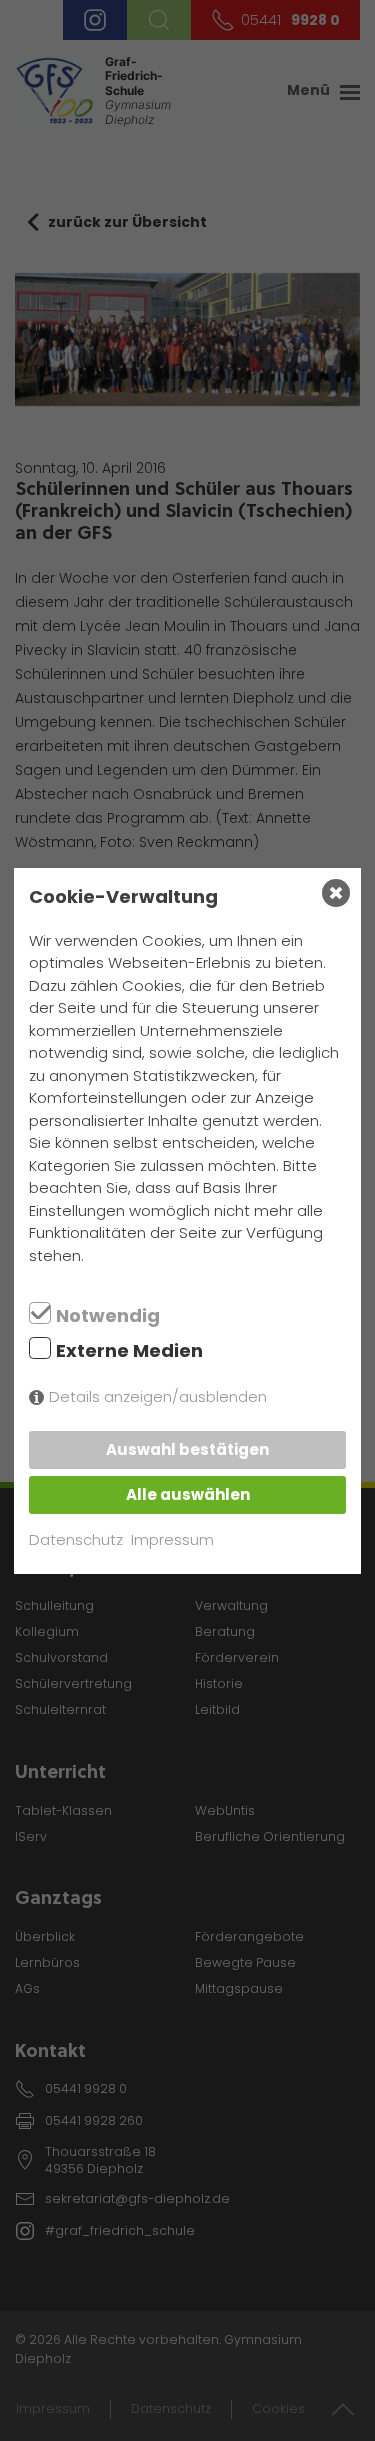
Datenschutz (76, 1539)
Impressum (172, 1539)
